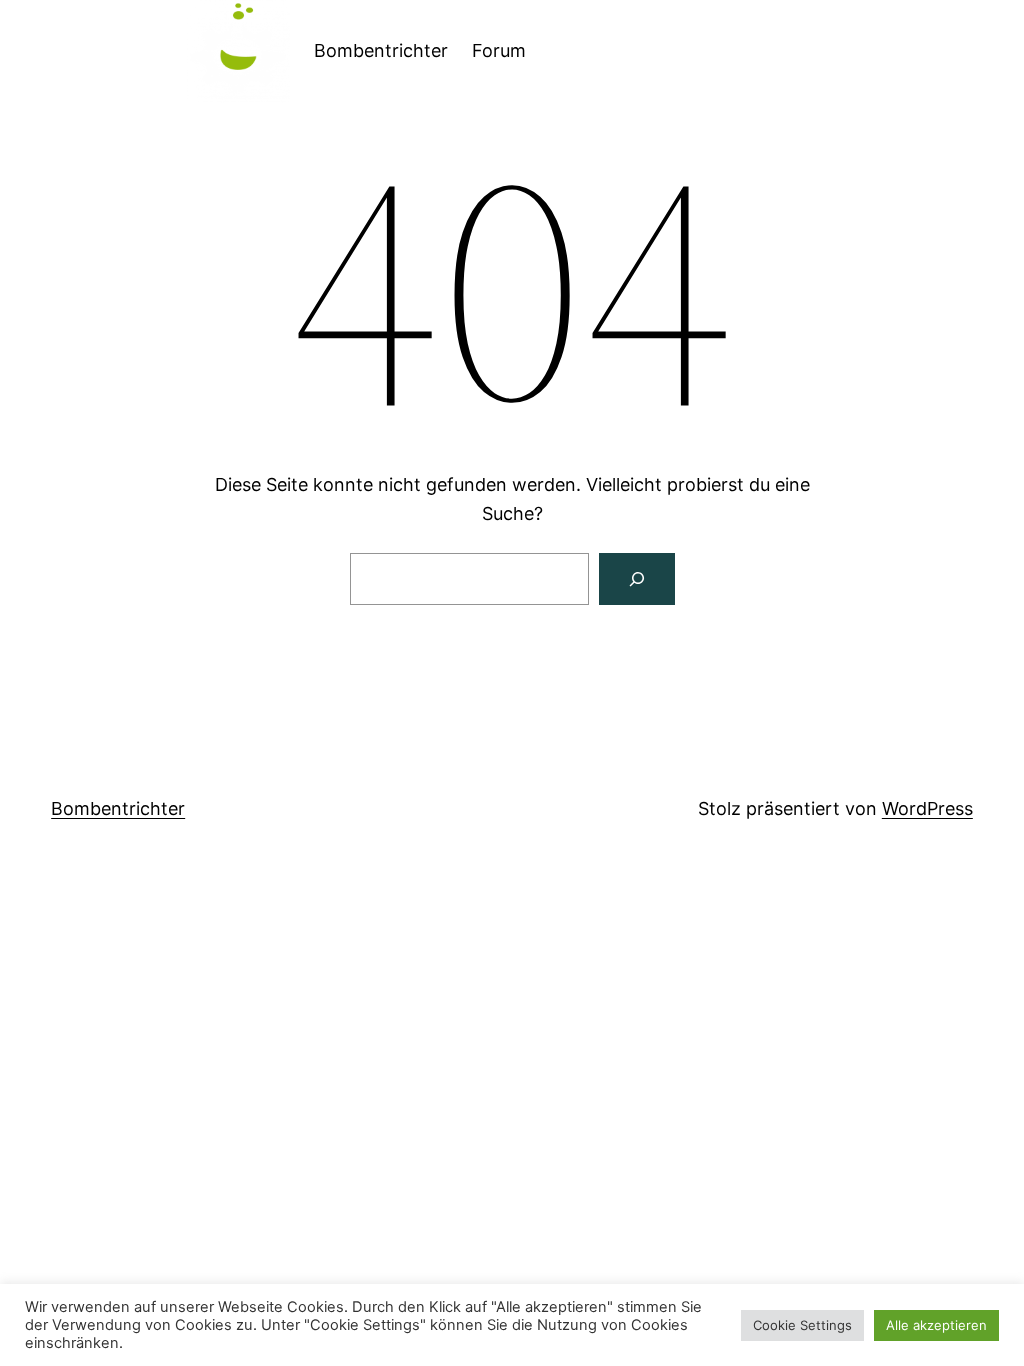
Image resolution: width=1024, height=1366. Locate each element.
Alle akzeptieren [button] (936, 1325)
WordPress (927, 808)
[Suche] (637, 579)
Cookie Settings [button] (802, 1325)
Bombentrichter (381, 50)
